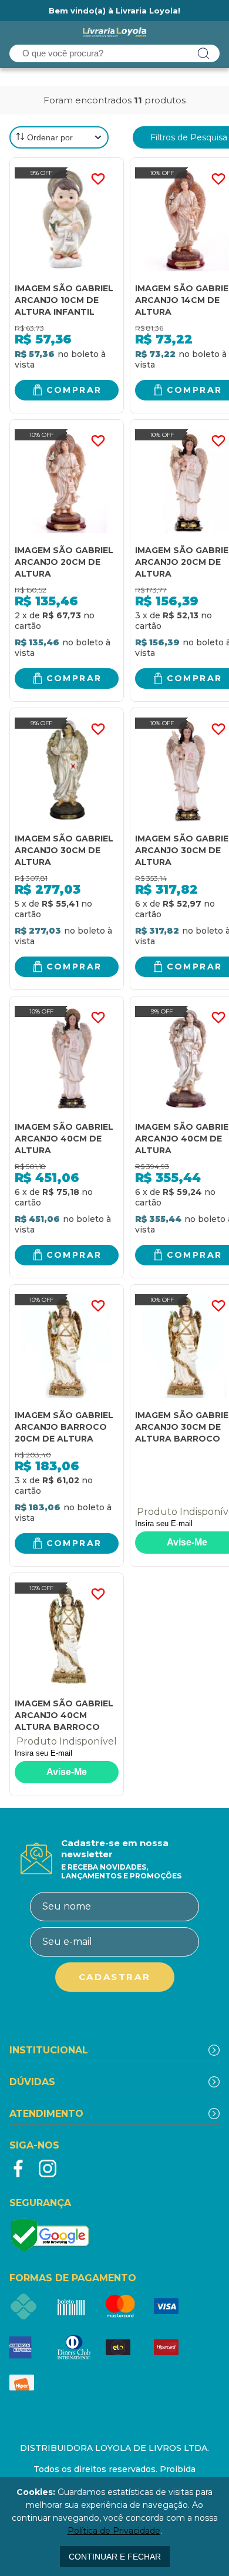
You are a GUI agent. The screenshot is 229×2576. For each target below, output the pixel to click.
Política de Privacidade (114, 2531)
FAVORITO (98, 179)
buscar (204, 53)
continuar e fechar (115, 2557)
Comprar (74, 390)
